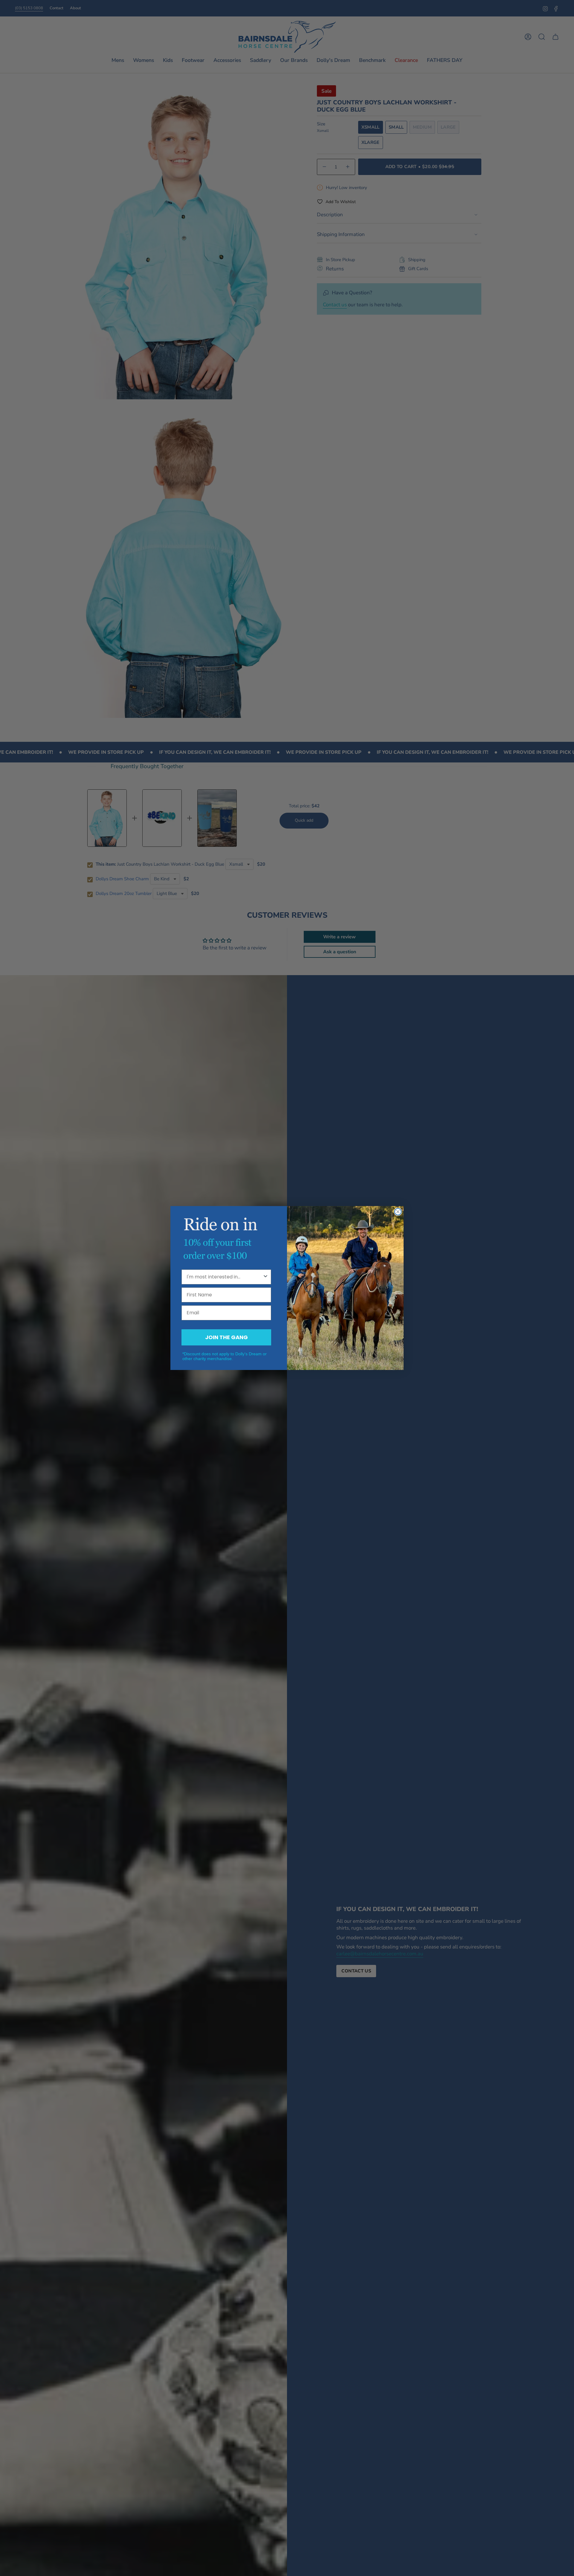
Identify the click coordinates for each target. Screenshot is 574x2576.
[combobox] (225, 1277)
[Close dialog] (398, 1212)
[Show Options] (265, 1277)
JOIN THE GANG (226, 1337)
